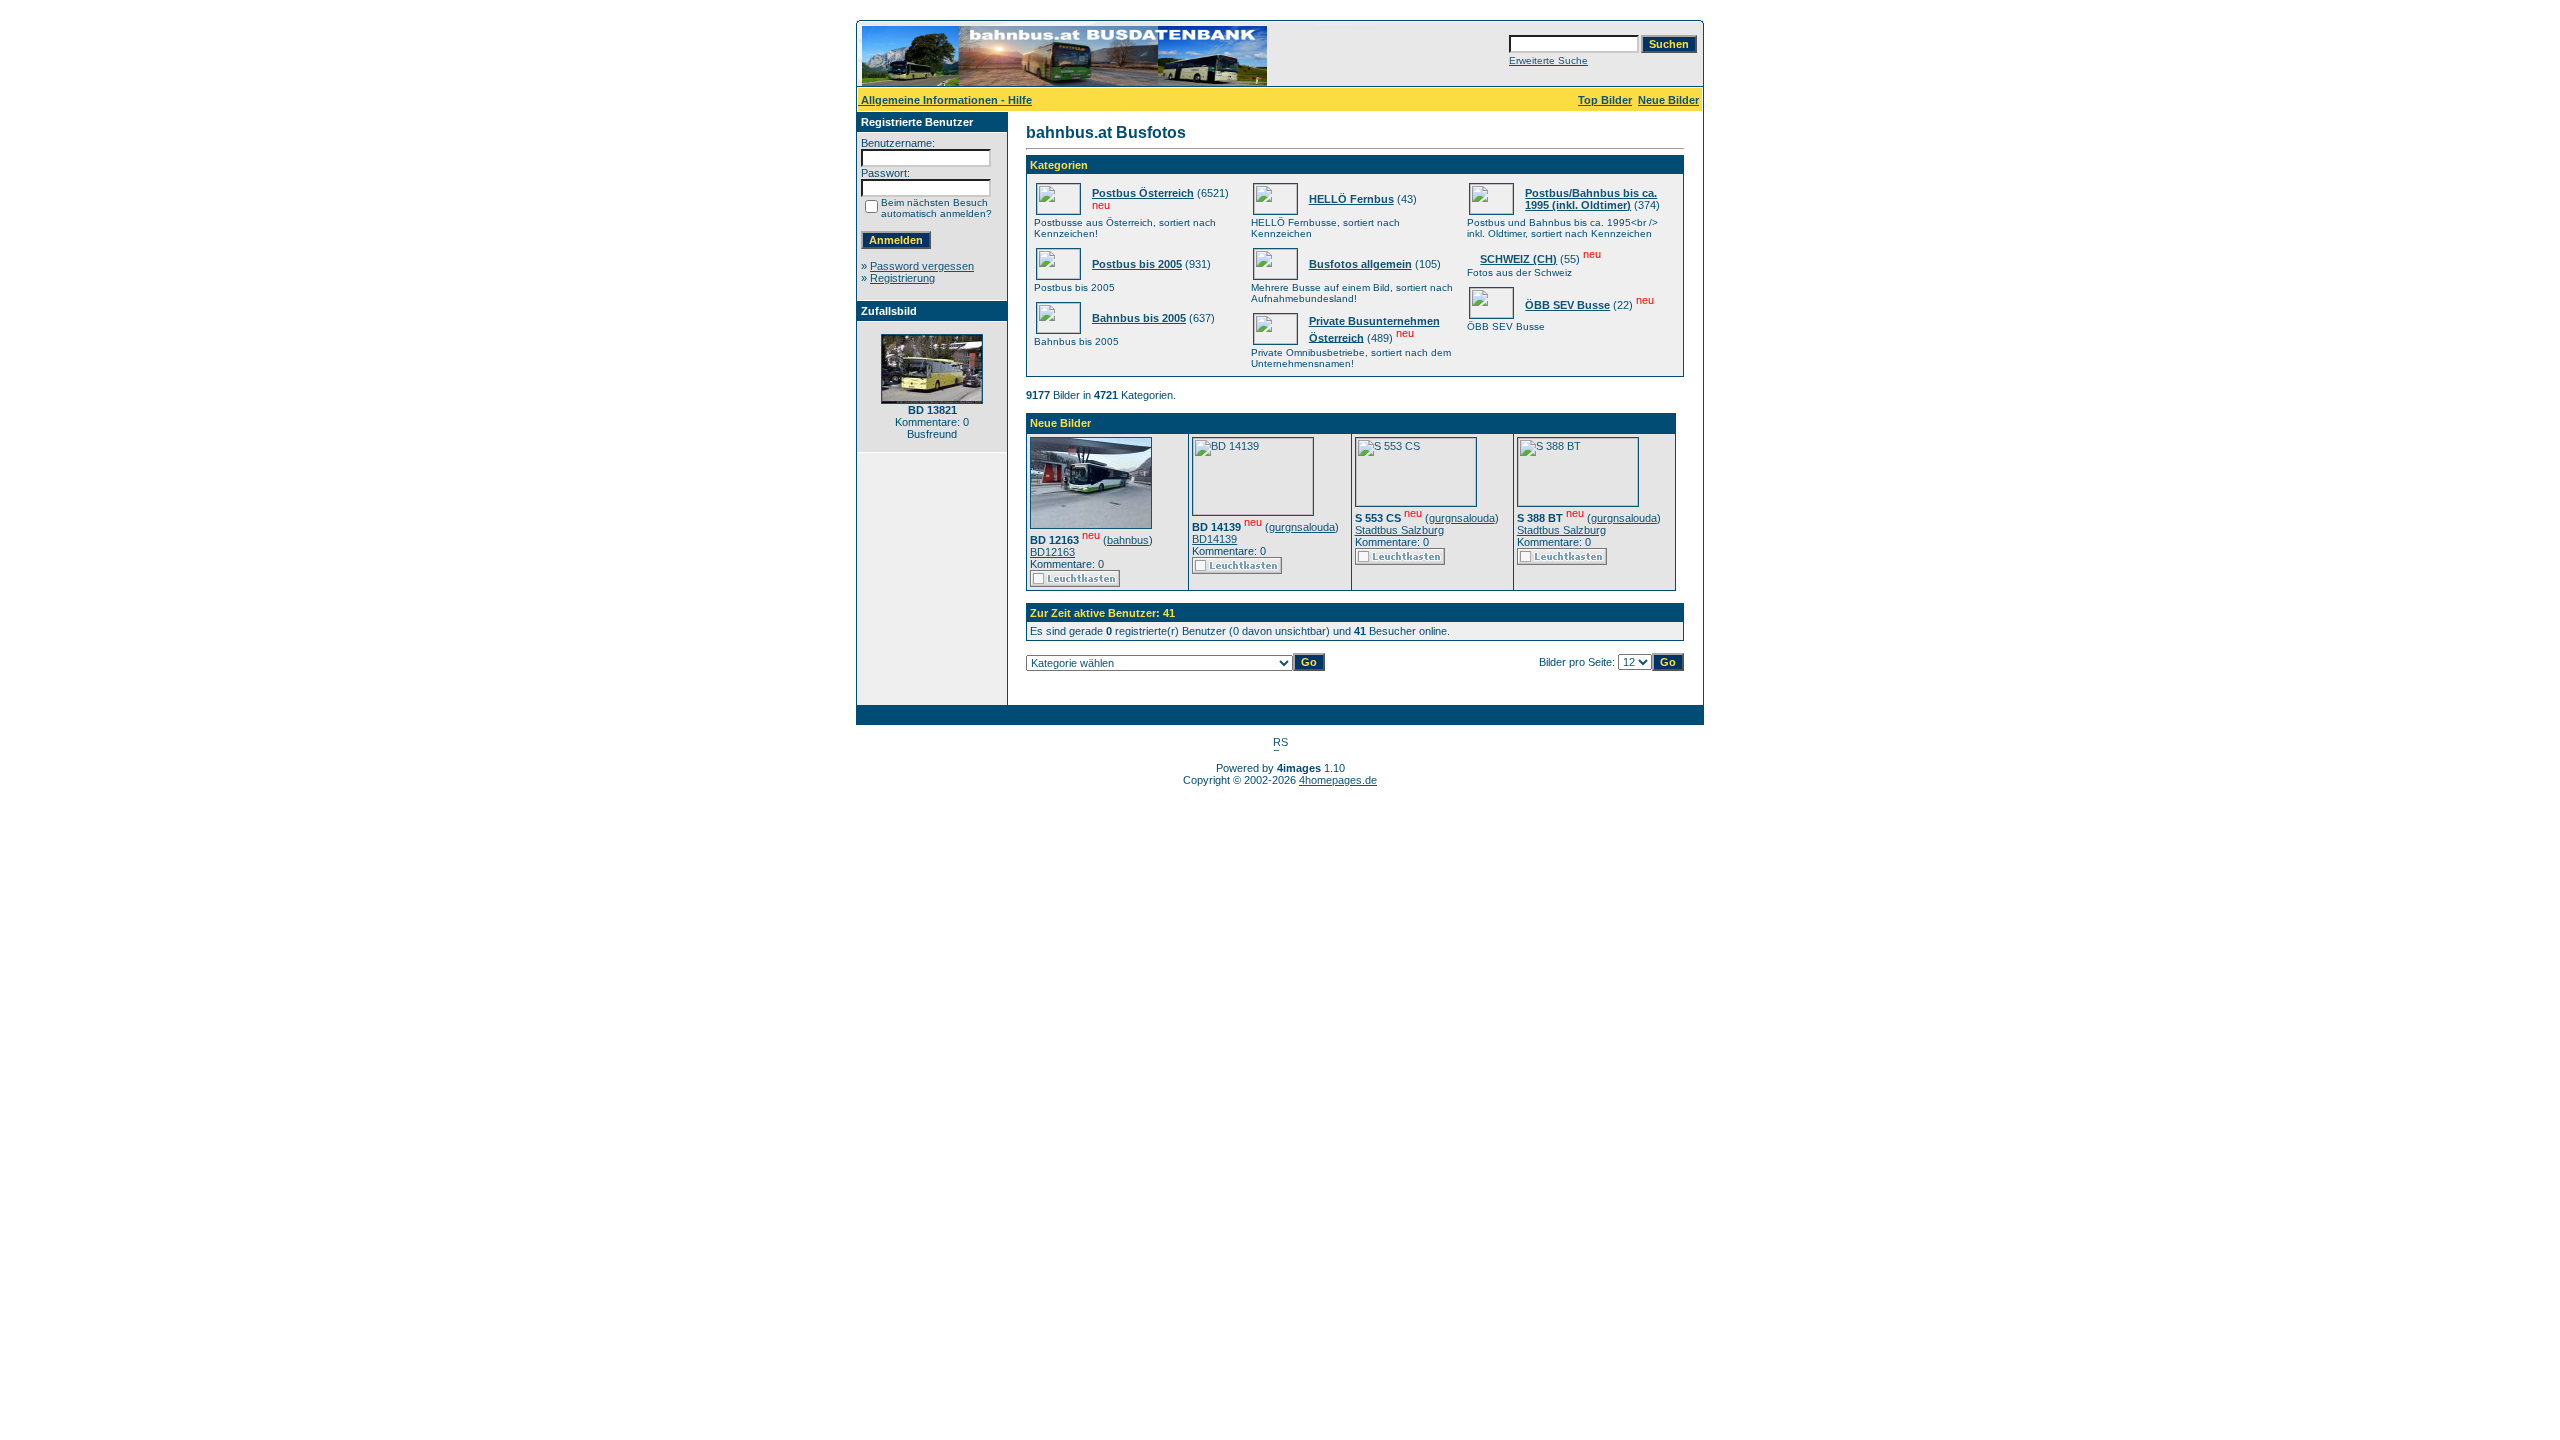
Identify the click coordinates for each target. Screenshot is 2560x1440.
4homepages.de (1338, 780)
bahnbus (1128, 540)
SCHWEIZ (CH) (1518, 259)
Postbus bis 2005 (1137, 264)
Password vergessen (922, 266)
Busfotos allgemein (1360, 264)
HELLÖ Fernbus (1351, 199)
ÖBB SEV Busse (1567, 305)
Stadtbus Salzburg (1399, 530)
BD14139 (1214, 539)
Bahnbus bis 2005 (1139, 318)
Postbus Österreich (1143, 193)
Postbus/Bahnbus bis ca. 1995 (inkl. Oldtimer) (1591, 199)
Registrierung (902, 278)
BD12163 (1052, 552)
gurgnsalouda (1302, 527)
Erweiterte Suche (1548, 60)
